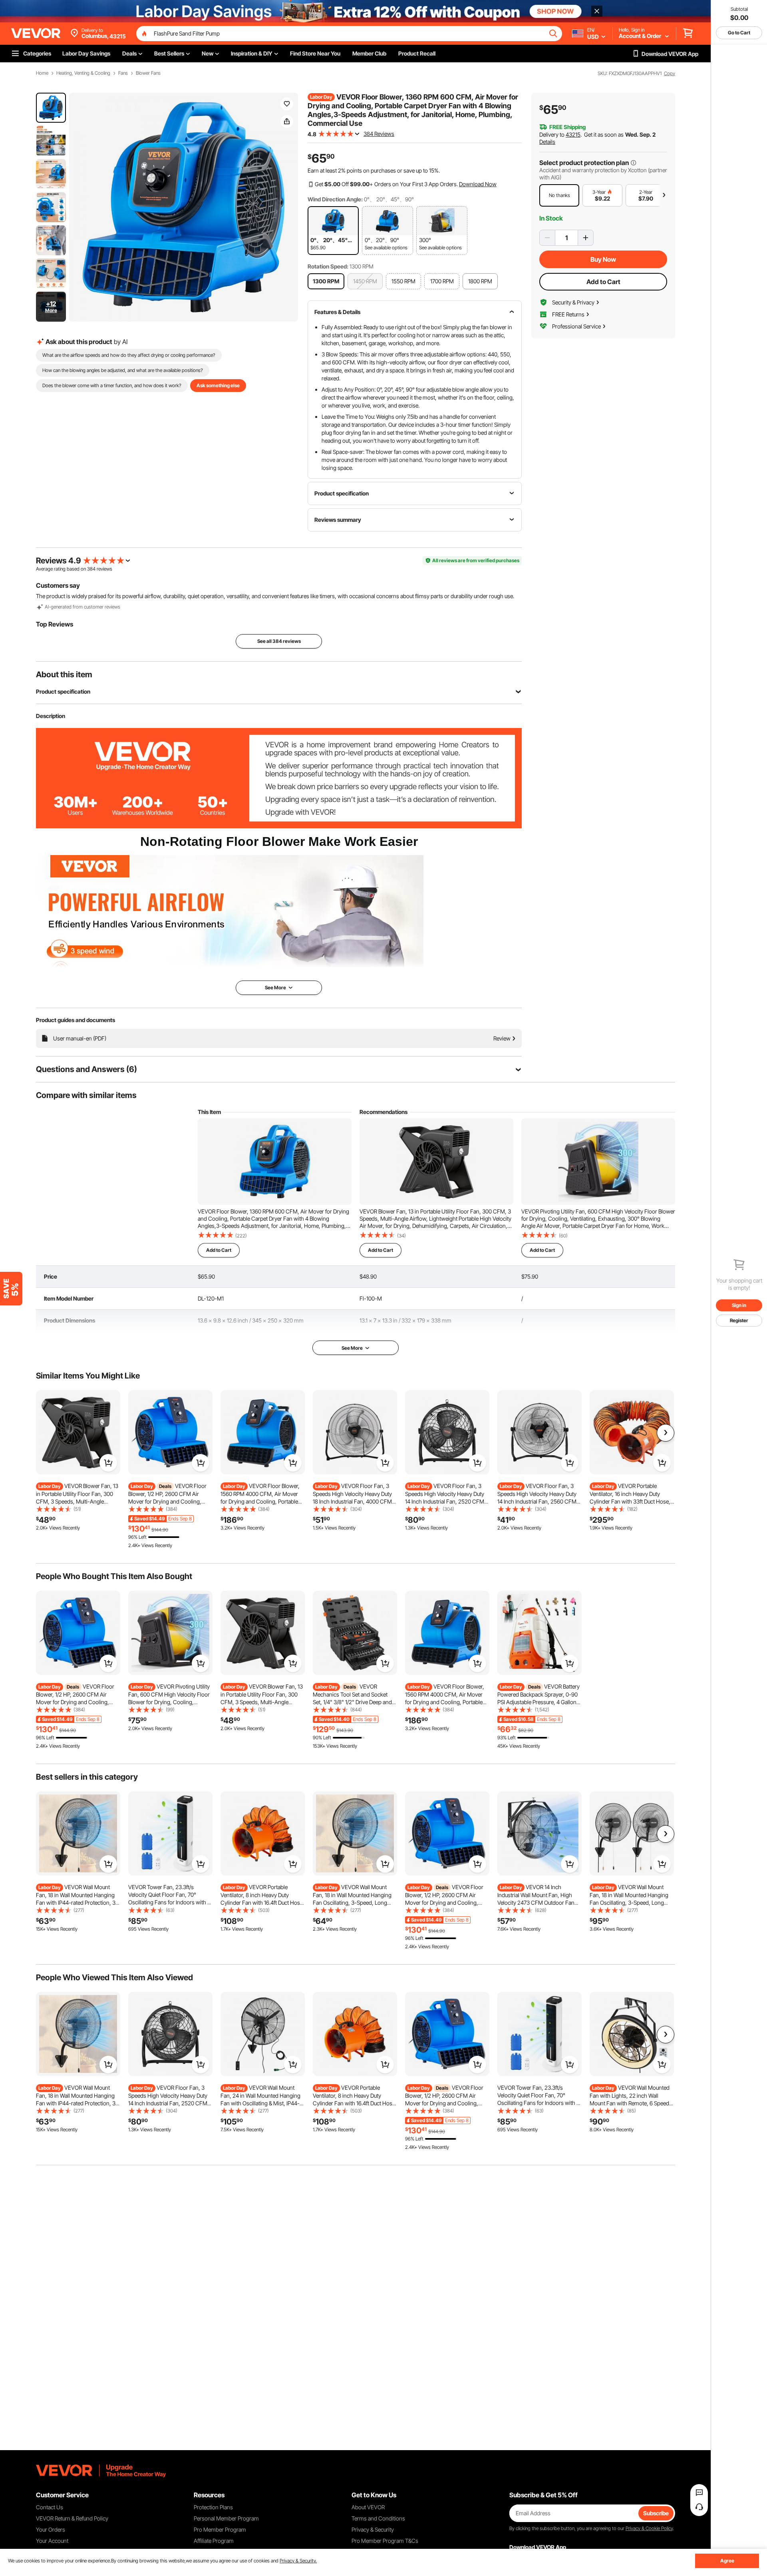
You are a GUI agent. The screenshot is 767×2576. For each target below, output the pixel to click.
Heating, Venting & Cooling (83, 73)
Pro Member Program (220, 2529)
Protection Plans (213, 2507)
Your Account (52, 2541)
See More (352, 1348)
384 (91, 569)
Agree (727, 2561)
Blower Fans (148, 73)
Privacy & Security (373, 2529)
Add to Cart (603, 282)
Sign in (739, 1305)
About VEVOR (368, 2507)
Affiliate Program (214, 2541)
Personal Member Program (226, 2518)
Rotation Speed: (328, 266)
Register (739, 1320)
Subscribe (656, 2513)
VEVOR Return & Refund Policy (72, 2518)
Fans (123, 73)
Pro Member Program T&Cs (385, 2541)
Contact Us (50, 2507)
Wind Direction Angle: (335, 199)
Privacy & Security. (298, 2561)
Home (42, 73)
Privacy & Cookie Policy (649, 2528)
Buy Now (603, 259)
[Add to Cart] (108, 1463)
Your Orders (51, 2529)
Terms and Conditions (378, 2518)
